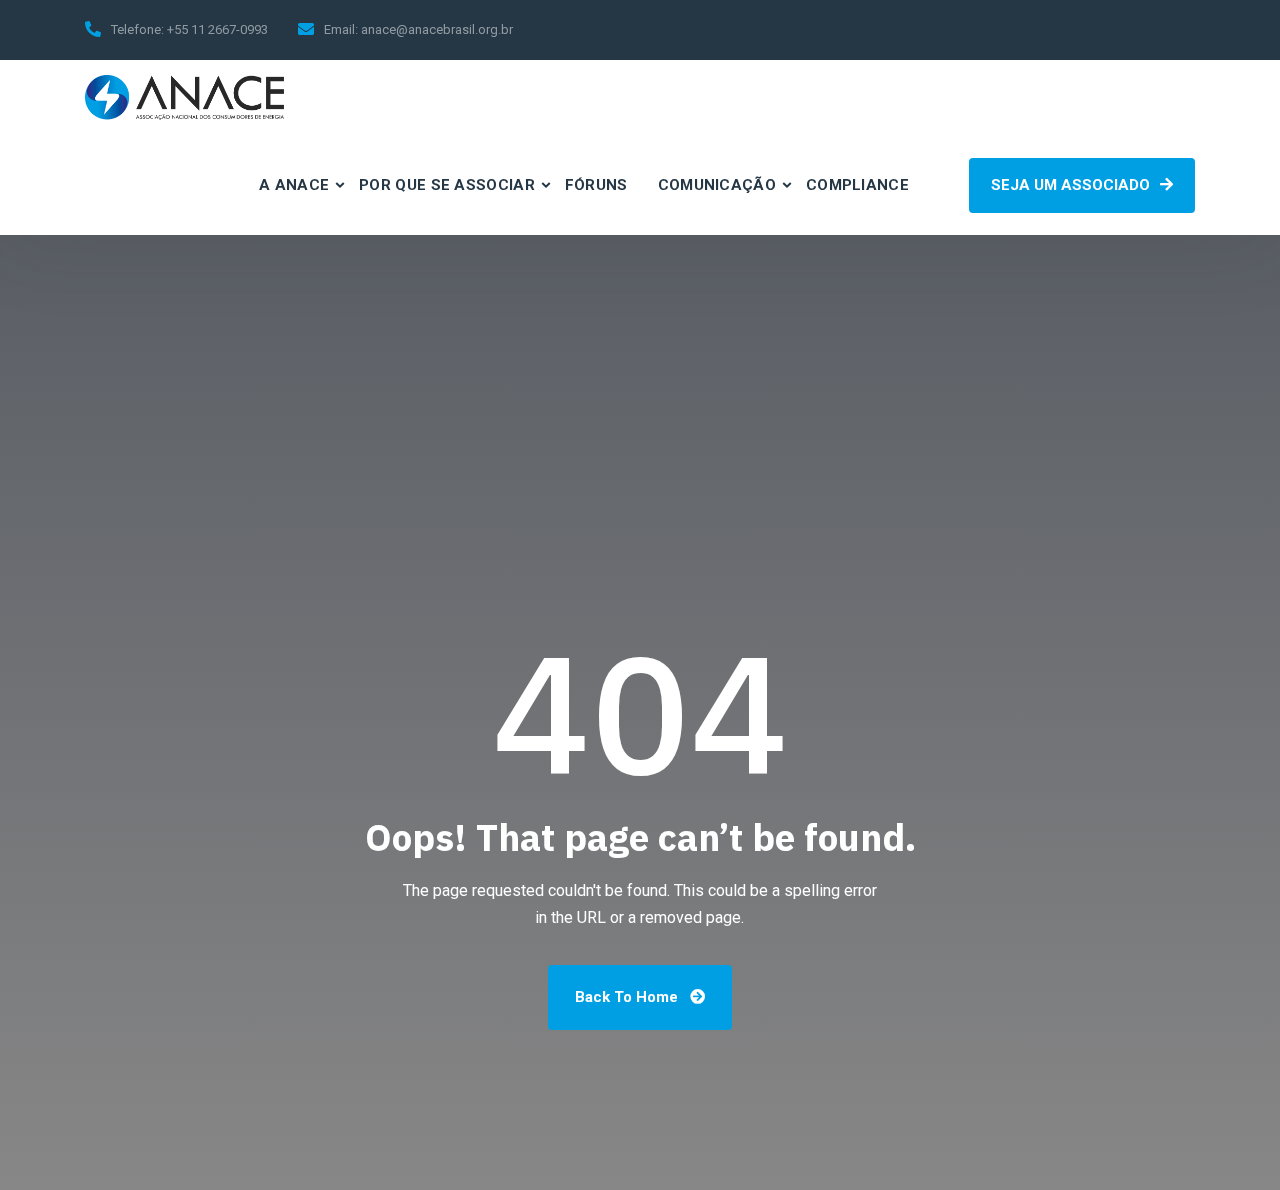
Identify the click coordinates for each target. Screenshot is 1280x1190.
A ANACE (294, 185)
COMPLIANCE (857, 185)
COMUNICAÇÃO (717, 185)
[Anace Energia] (184, 97)
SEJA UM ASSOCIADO (1072, 185)
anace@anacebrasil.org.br (437, 29)
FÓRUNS (596, 185)
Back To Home (628, 997)
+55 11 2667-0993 (217, 29)
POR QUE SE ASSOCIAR (447, 185)
